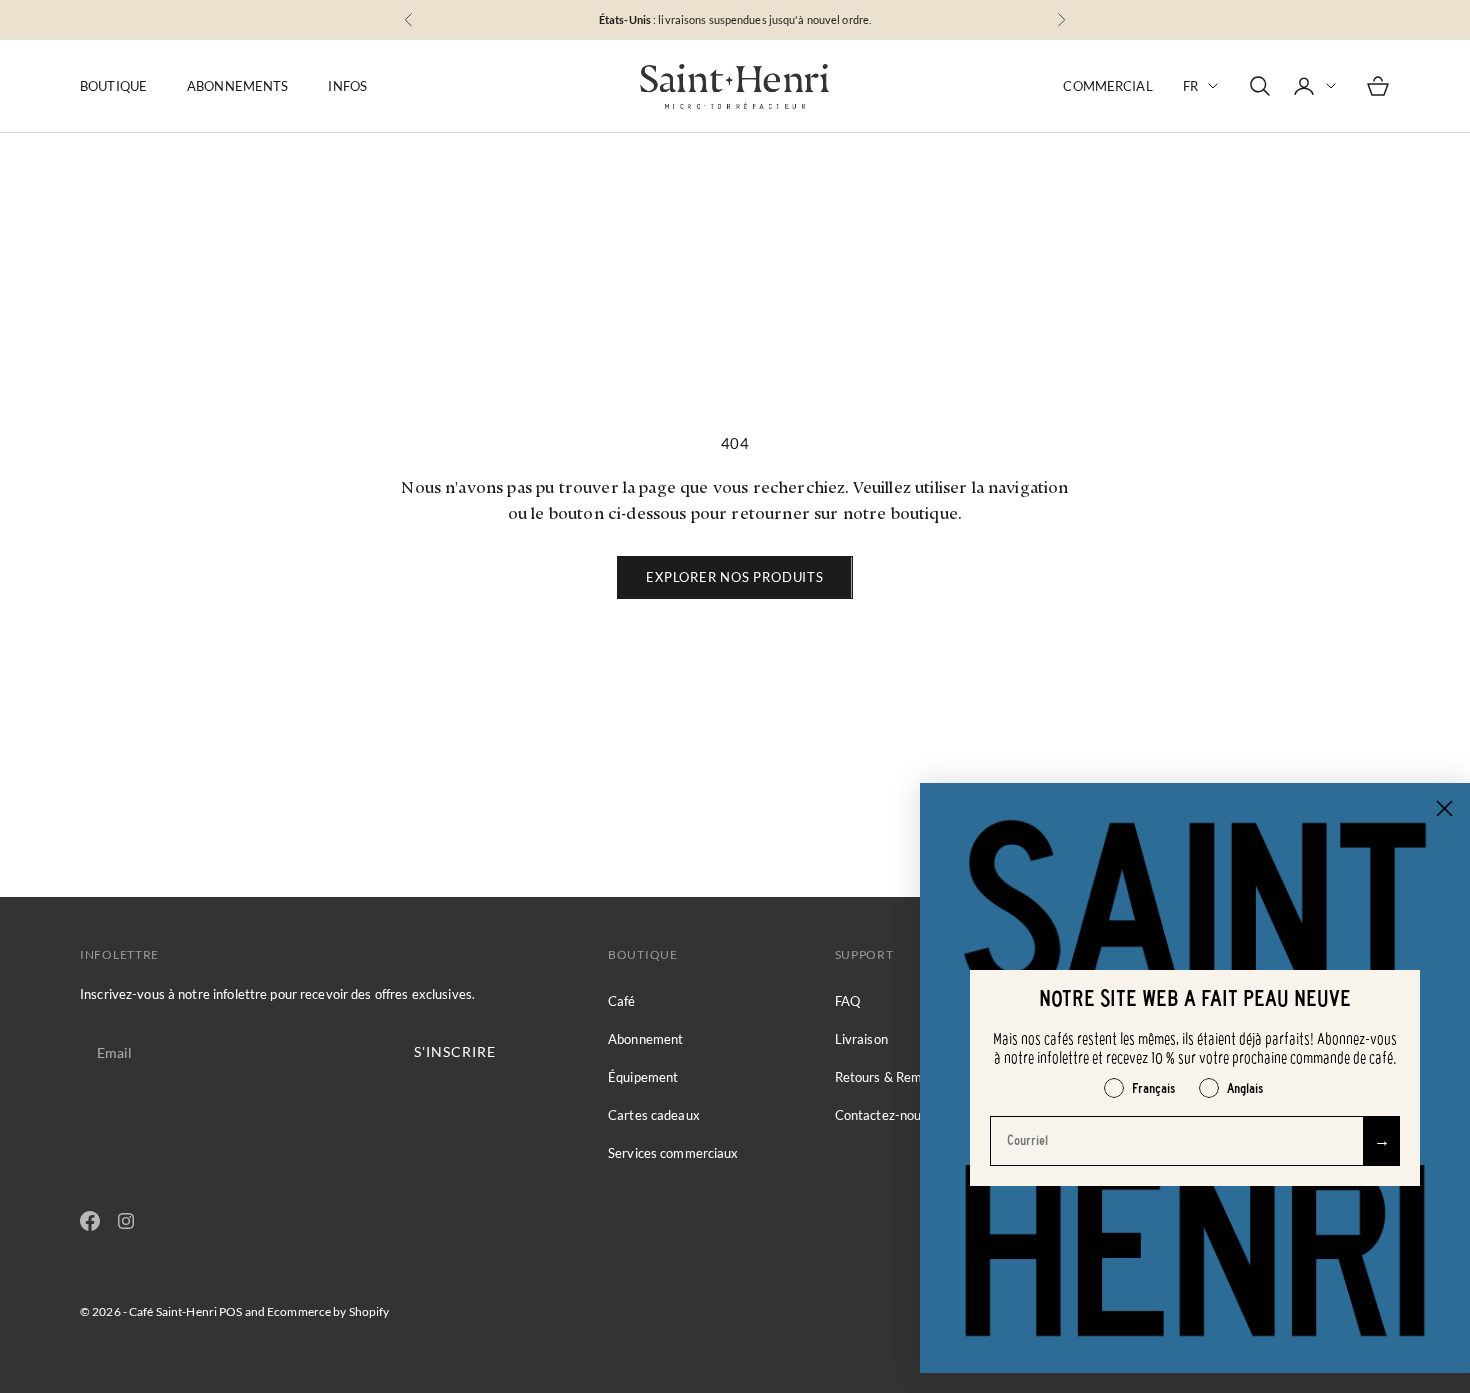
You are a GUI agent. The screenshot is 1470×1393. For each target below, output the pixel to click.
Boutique (113, 86)
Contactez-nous (881, 1115)
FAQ (847, 1001)
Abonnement (645, 1039)
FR (1190, 86)
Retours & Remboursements (917, 1077)
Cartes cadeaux (654, 1115)
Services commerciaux (673, 1153)
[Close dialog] (1444, 808)
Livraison (861, 1039)
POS (230, 1311)
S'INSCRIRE (455, 1051)
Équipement (643, 1077)
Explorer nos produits (734, 577)
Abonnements (237, 86)
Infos (347, 86)
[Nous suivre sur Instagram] (126, 1221)
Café (622, 1001)
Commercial (1107, 86)
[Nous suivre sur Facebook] (90, 1221)
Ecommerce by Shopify (328, 1311)
